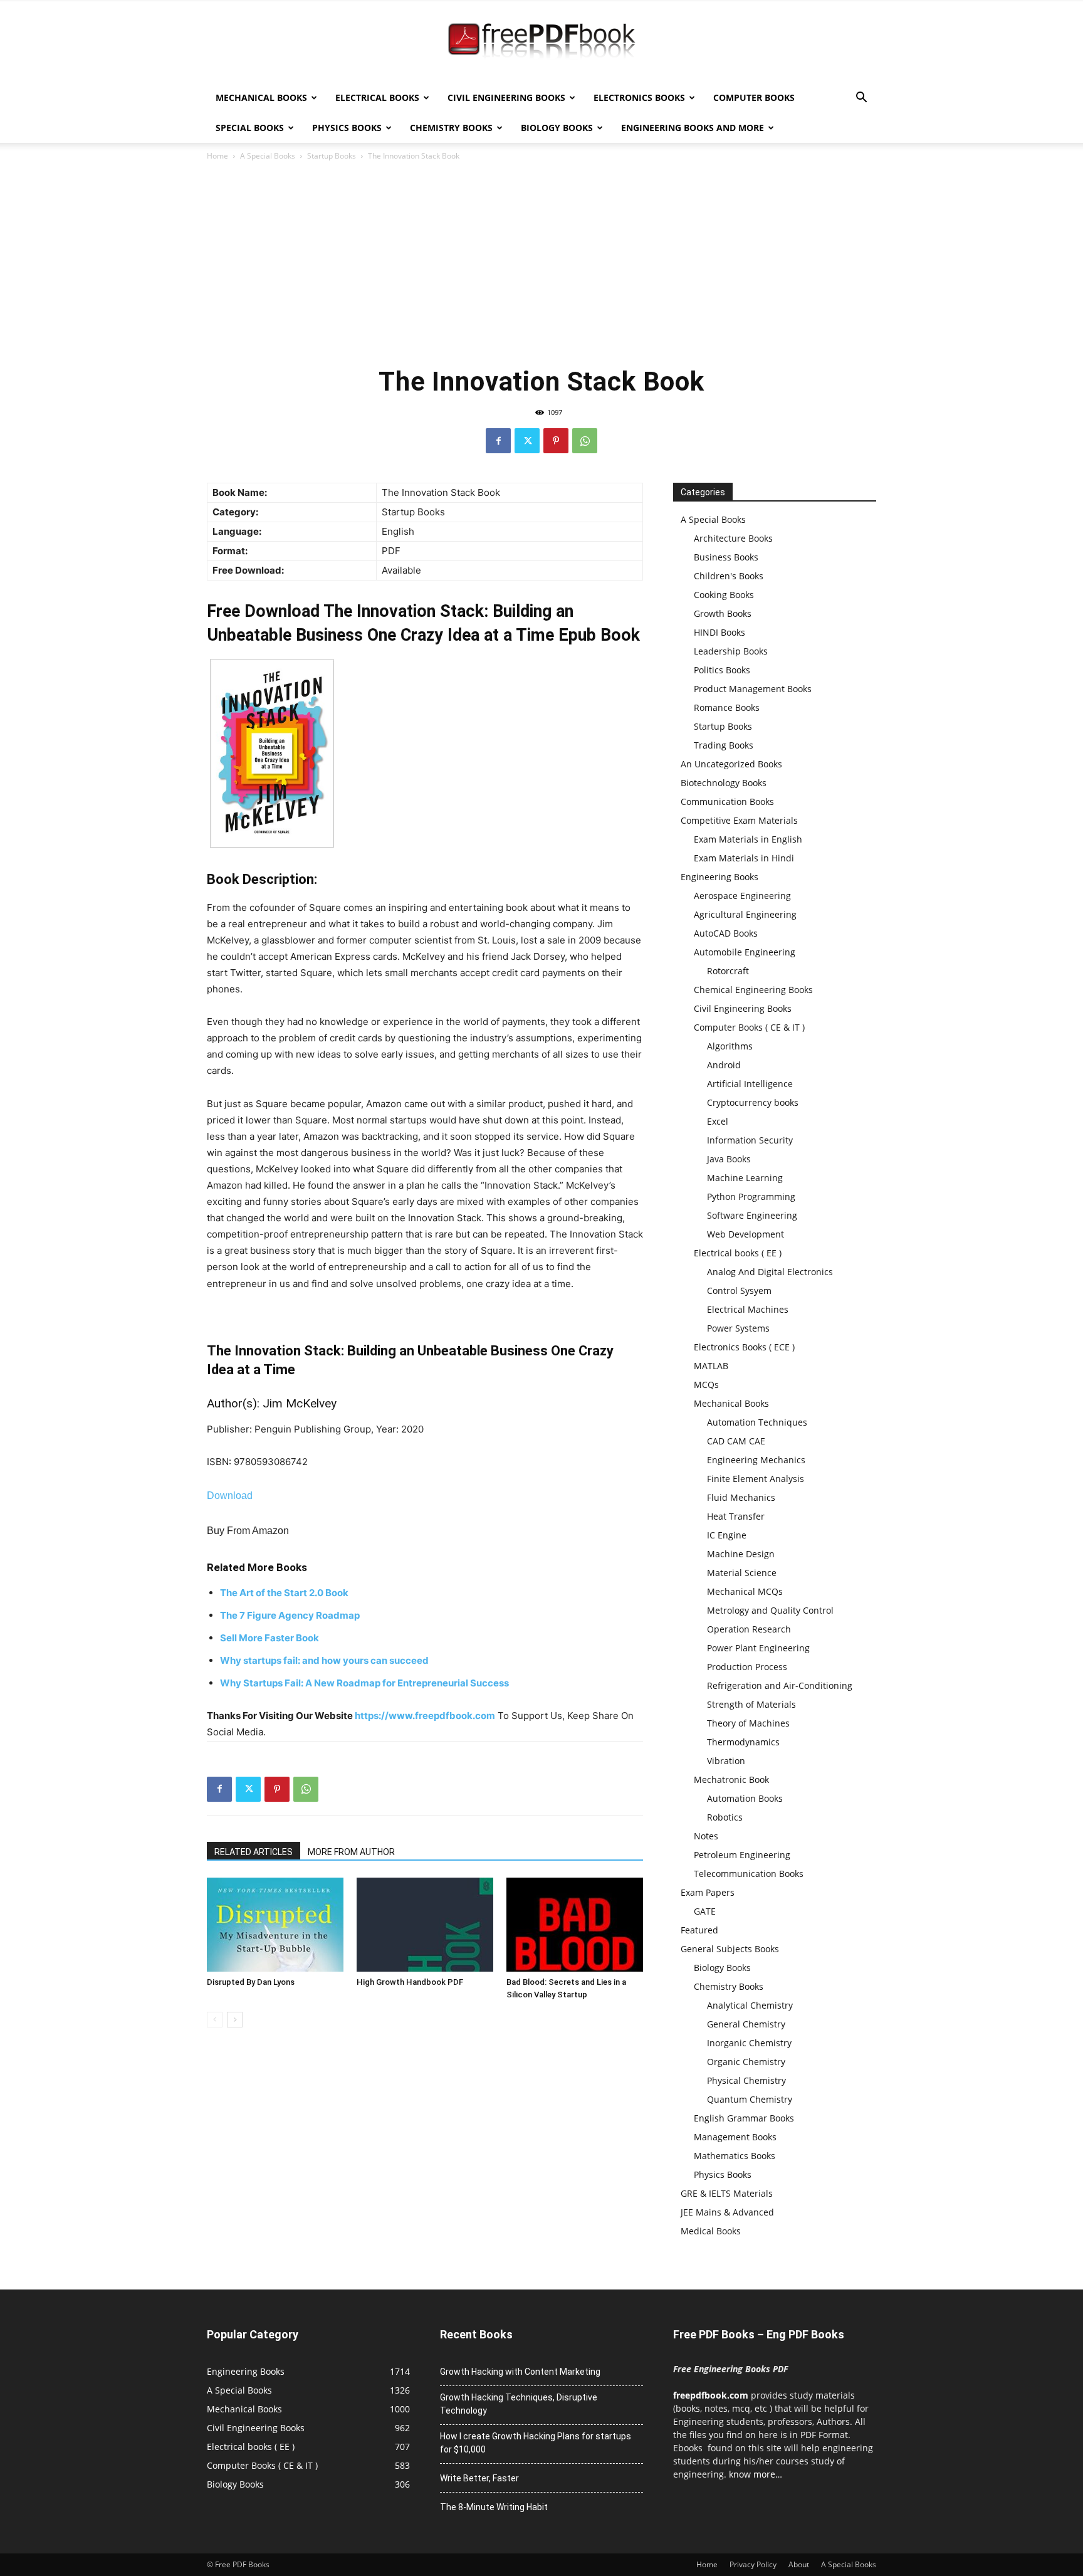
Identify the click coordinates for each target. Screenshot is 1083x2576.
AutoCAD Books (726, 933)
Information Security (750, 1140)
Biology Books (557, 128)
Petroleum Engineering (742, 1855)
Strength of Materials (751, 1704)
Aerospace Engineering (742, 896)
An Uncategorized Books (731, 764)
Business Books (726, 557)
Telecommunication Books (749, 1874)
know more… (756, 2474)
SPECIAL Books (250, 128)
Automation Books (745, 1798)
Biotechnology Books (724, 783)
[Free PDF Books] (541, 43)
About (799, 2564)
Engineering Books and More (693, 128)
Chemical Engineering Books (753, 990)
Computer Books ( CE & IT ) (749, 1027)
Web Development (746, 1234)
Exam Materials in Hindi (744, 858)
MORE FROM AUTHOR (351, 1852)
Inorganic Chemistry (749, 2043)
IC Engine (727, 1535)
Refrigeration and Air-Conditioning (780, 1685)
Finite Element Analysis (756, 1479)
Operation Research (749, 1629)
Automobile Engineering (745, 952)
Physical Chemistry (746, 2080)
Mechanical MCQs (745, 1591)
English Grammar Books (744, 2118)
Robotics (725, 1817)
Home (217, 156)
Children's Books (729, 576)
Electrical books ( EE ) (738, 1253)
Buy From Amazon (248, 1531)
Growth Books (723, 613)
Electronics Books (639, 97)
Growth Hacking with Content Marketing (520, 2372)
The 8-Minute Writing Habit (494, 2507)
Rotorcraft (728, 971)
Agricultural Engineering (745, 914)
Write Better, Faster (479, 2478)
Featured (699, 1930)
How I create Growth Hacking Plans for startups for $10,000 (536, 2443)
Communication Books (727, 802)
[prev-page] (215, 2020)
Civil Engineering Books (506, 97)
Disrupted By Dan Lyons (251, 1982)
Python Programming (751, 1196)
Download (230, 1496)
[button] (861, 99)
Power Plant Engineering (758, 1648)
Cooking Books (724, 595)
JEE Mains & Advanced (727, 2212)
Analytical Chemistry (750, 2005)
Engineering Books (719, 877)
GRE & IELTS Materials (727, 2193)
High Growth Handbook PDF (410, 1982)
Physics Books (347, 128)
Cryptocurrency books (753, 1102)
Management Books (735, 2137)
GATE (705, 1911)
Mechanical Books (261, 97)
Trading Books (724, 745)
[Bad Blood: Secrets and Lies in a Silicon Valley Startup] (575, 1925)
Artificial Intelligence (750, 1084)
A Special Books (268, 156)
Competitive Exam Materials (739, 820)
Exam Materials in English (748, 839)
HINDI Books (719, 632)
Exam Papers (708, 1892)
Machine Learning (745, 1178)
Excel (718, 1121)
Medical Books (711, 2231)
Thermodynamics (743, 1742)
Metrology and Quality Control (770, 1610)
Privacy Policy (753, 2564)
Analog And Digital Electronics (770, 1272)
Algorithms (730, 1046)
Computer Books (754, 97)
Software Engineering (752, 1215)
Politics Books (722, 670)
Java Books (729, 1159)
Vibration (726, 1761)
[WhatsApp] (585, 441)
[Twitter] (527, 441)
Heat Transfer (736, 1516)
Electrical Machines (748, 1309)
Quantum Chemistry (750, 2099)
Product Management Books (753, 689)
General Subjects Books (730, 1949)
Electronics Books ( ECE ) (744, 1347)
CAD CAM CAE (736, 1441)
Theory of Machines (748, 1723)
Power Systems (738, 1328)
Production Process (747, 1667)
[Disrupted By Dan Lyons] (275, 1925)
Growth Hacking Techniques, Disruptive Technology (519, 2404)
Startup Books (332, 156)
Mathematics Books (735, 2156)
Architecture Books (733, 538)
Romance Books (727, 707)
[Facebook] (498, 441)
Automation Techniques (757, 1422)
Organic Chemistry (746, 2062)
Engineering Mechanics (756, 1460)
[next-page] (235, 2020)
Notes (706, 1836)
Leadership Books (731, 651)
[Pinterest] (556, 441)
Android (724, 1065)
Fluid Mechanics (741, 1497)
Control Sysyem (739, 1291)
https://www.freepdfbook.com (425, 1716)
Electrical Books (377, 97)
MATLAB (711, 1366)
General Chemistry (746, 2024)
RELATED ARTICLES (254, 1852)
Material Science (742, 1573)
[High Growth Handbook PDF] (425, 1925)
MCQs (706, 1385)
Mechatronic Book (731, 1780)
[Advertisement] (541, 263)
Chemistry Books (451, 128)
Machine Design (741, 1554)
